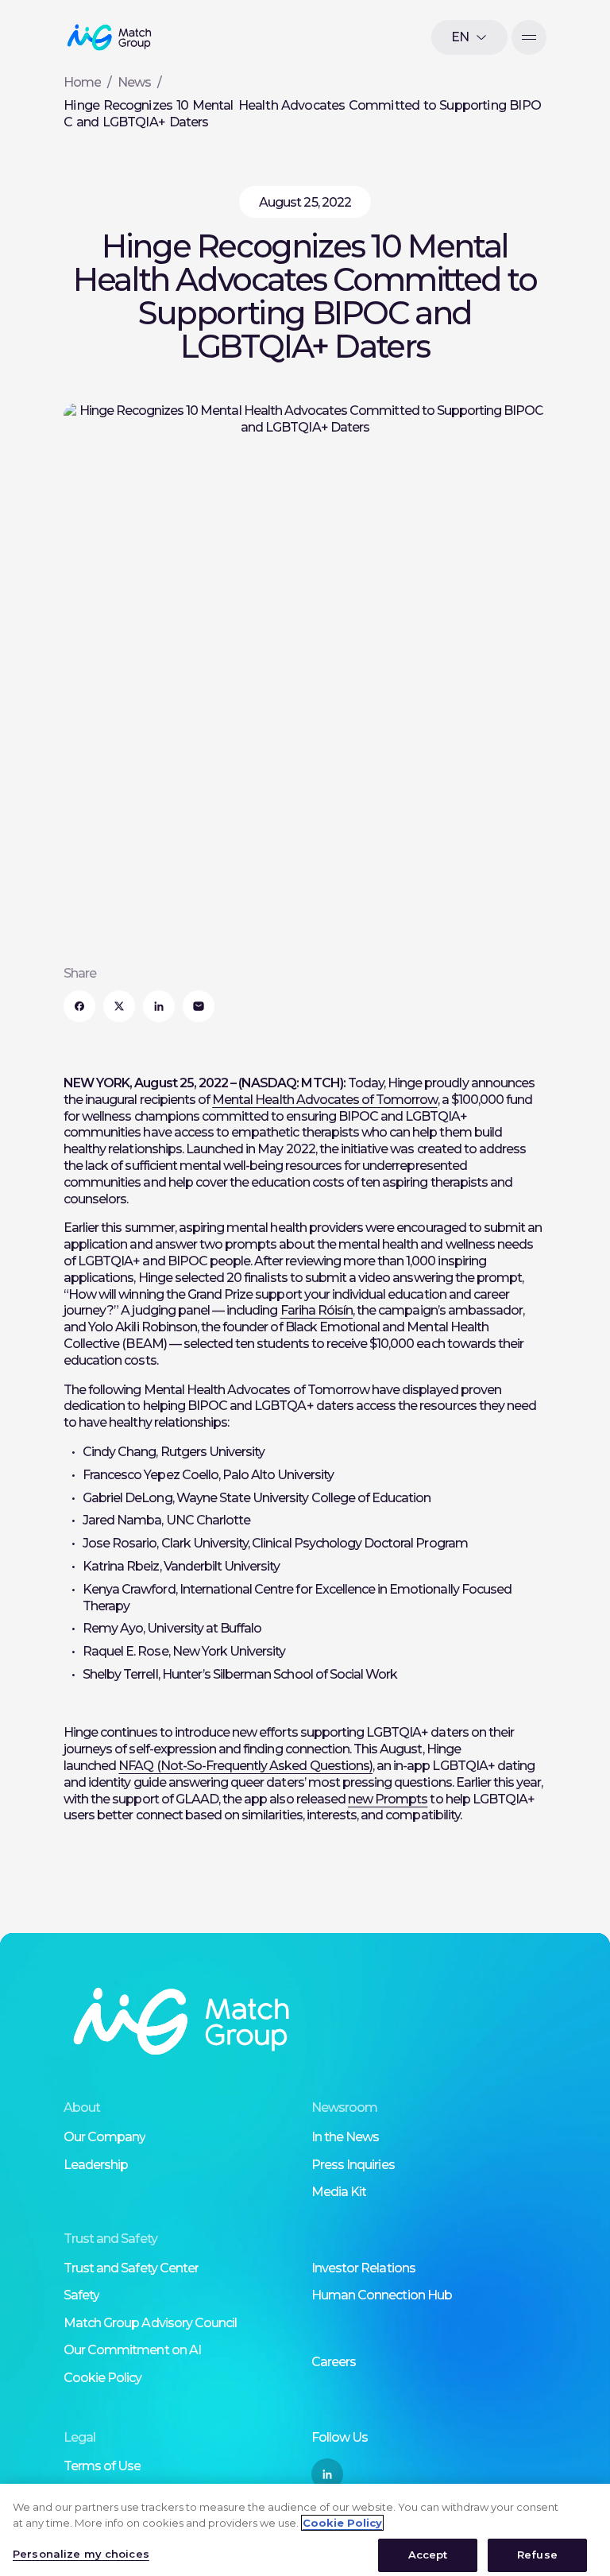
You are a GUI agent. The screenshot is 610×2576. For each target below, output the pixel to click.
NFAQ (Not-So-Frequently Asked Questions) (245, 1766)
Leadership (96, 2165)
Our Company (104, 2137)
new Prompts (388, 1799)
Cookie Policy (103, 2378)
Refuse (537, 2555)
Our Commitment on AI (132, 2350)
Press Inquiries (353, 2165)
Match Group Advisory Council (150, 2323)
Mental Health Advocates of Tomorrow (324, 1100)
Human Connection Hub (382, 2295)
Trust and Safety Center (131, 2268)
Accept (428, 2555)
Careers (334, 2362)
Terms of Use (102, 2466)
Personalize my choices (81, 2554)
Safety (81, 2295)
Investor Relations (363, 2268)
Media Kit (339, 2192)
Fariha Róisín (317, 1310)
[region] (305, 2530)
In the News (345, 2137)
